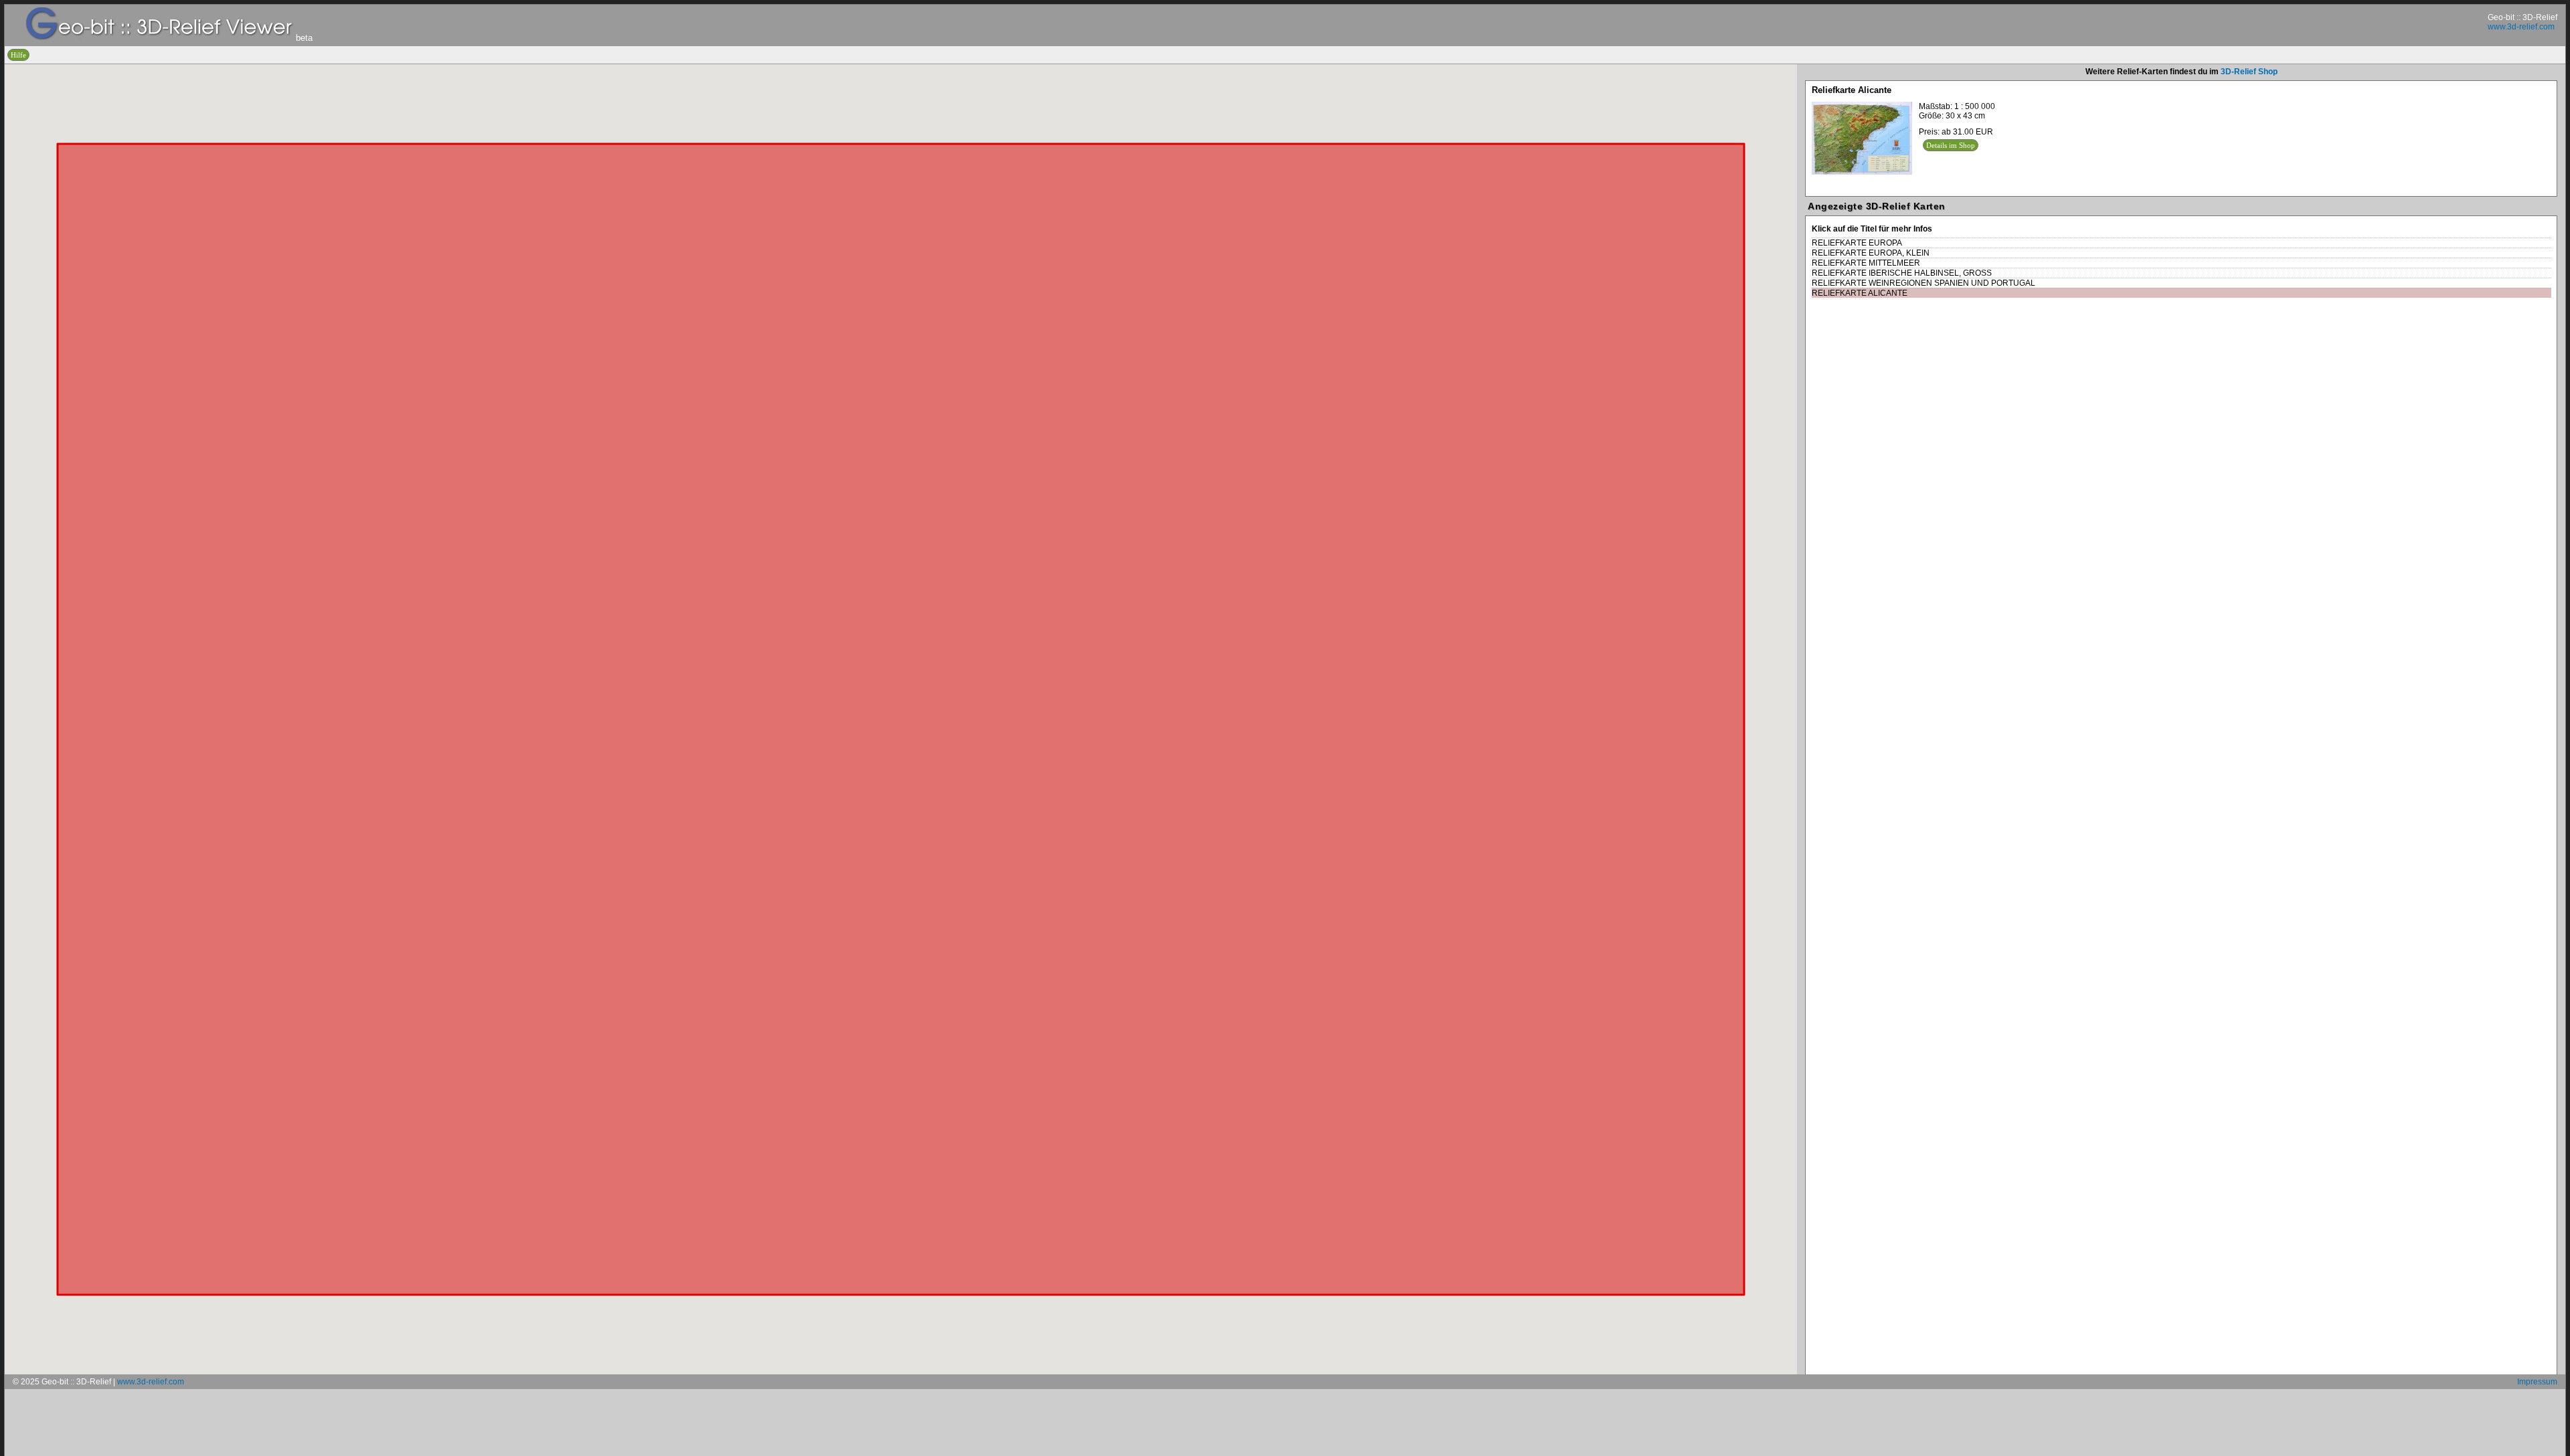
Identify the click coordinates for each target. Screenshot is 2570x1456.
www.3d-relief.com (2521, 27)
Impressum (2537, 1382)
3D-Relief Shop (2249, 72)
